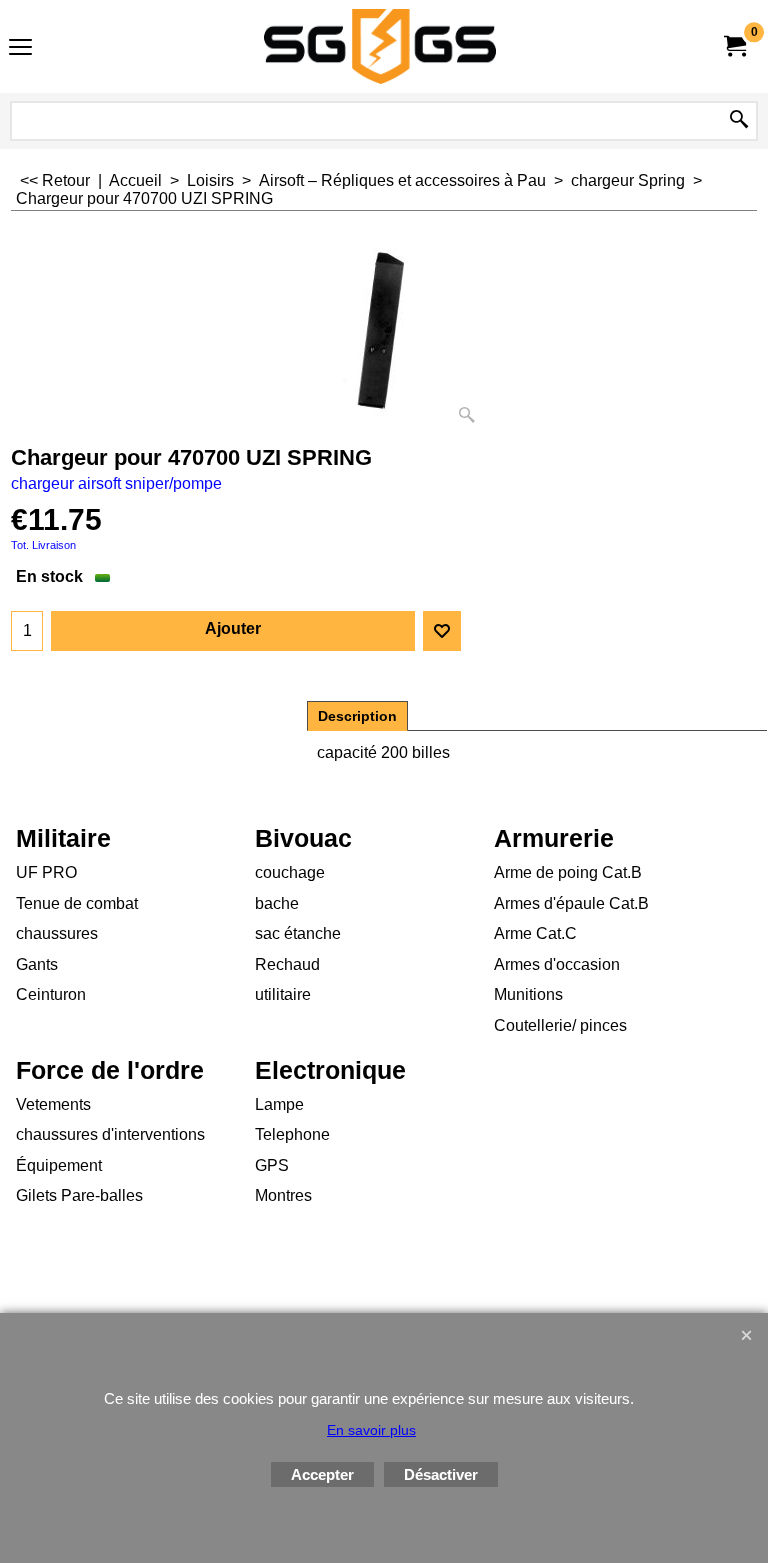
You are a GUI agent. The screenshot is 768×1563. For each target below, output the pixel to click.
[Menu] (20, 48)
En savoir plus (371, 1430)
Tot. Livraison (43, 545)
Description (357, 716)
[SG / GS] (380, 46)
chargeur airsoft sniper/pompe (116, 483)
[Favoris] (442, 631)
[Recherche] (739, 121)
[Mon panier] (734, 46)
